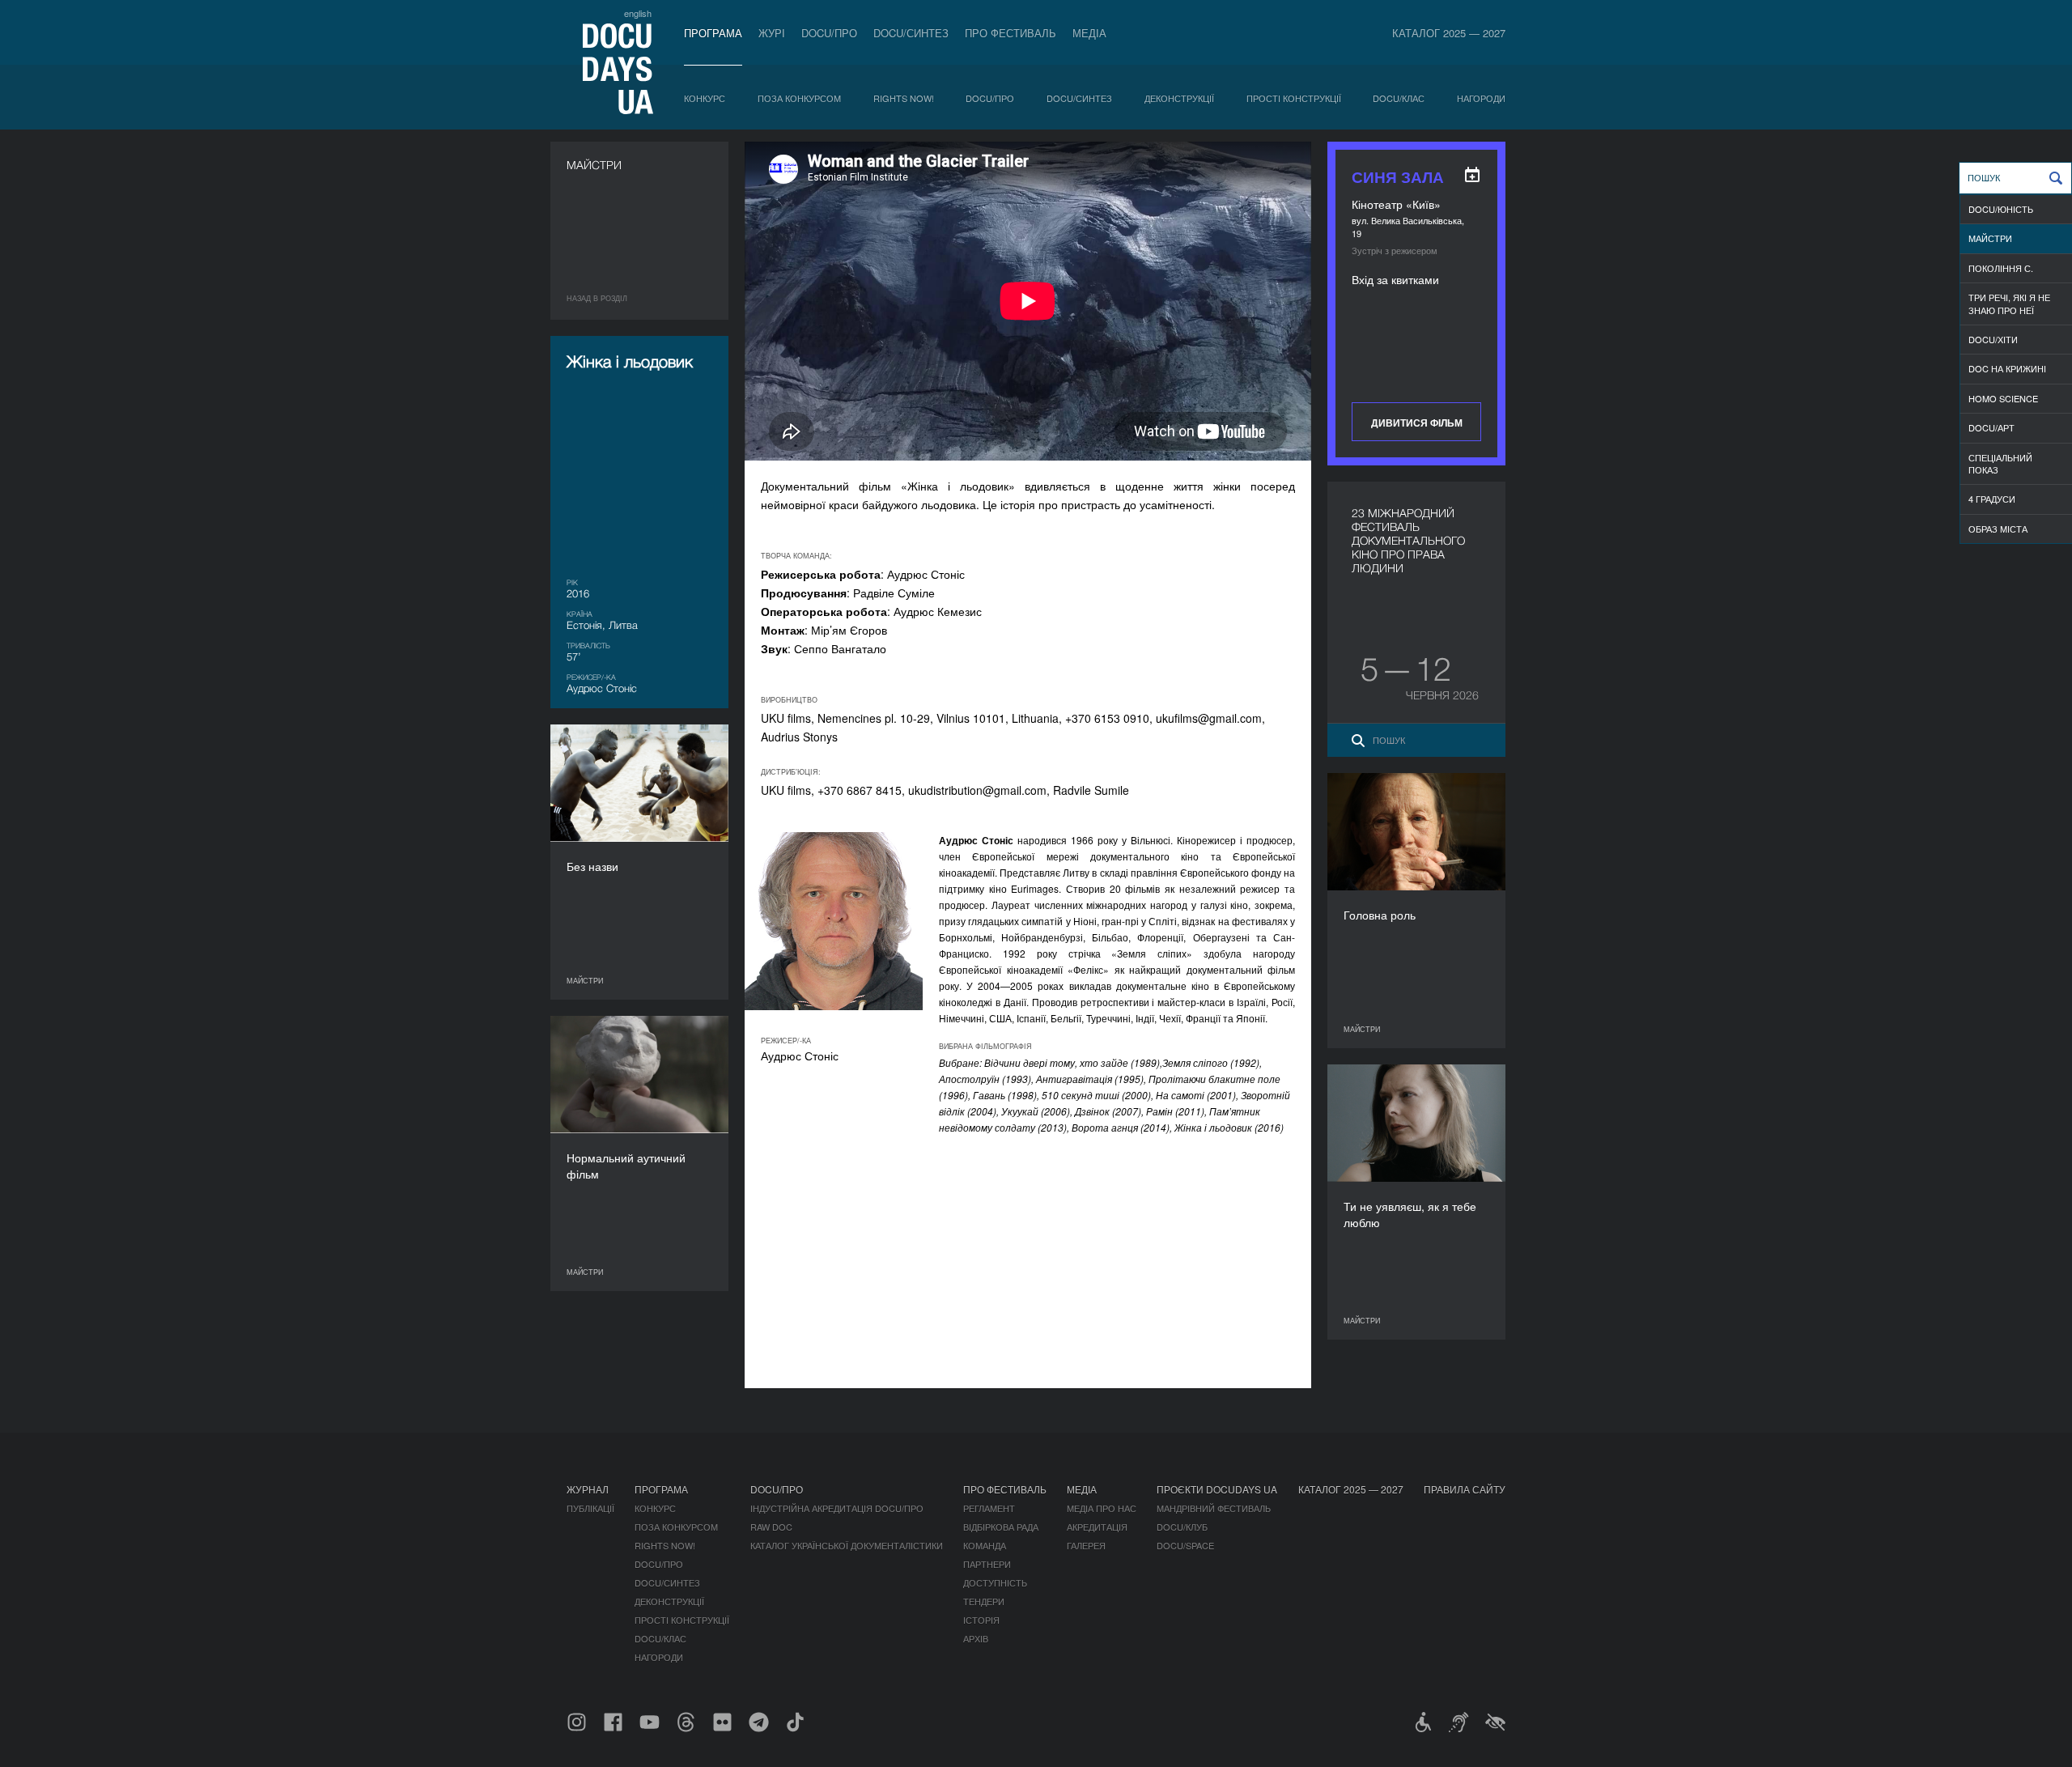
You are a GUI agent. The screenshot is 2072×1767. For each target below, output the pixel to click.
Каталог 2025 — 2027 (1449, 33)
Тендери (984, 1601)
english (638, 13)
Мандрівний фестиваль (1214, 1508)
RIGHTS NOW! (904, 98)
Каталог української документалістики (847, 1545)
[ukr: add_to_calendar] (1472, 175)
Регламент (989, 1508)
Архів (976, 1638)
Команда (985, 1545)
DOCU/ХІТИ (1993, 339)
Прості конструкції (1294, 98)
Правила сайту (1465, 1489)
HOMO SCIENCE (2003, 398)
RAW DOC (771, 1527)
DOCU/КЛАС (1399, 98)
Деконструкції (1179, 98)
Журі (772, 33)
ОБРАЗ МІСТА (1998, 529)
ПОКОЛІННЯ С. (2001, 268)
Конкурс (705, 98)
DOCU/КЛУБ (1182, 1527)
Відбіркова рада (1001, 1527)
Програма (713, 33)
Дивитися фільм (1417, 423)
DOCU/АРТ (1991, 427)
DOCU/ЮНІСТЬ (2001, 209)
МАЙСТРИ (1990, 238)
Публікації (590, 1508)
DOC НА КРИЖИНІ (2007, 368)
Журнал (588, 1489)
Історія (981, 1620)
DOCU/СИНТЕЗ (911, 33)
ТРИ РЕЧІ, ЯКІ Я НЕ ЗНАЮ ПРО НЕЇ (2009, 303)
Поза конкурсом (799, 98)
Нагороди (1481, 98)
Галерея (1086, 1545)
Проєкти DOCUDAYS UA (1217, 1489)
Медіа (1089, 33)
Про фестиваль (1011, 33)
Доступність (995, 1582)
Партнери (987, 1564)
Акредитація (1097, 1527)
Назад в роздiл (597, 298)
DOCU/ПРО (829, 33)
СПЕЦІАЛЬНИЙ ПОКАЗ (2000, 463)
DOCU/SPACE (1185, 1545)
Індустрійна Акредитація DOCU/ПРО (837, 1508)
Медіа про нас (1102, 1508)
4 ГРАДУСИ (1992, 499)
